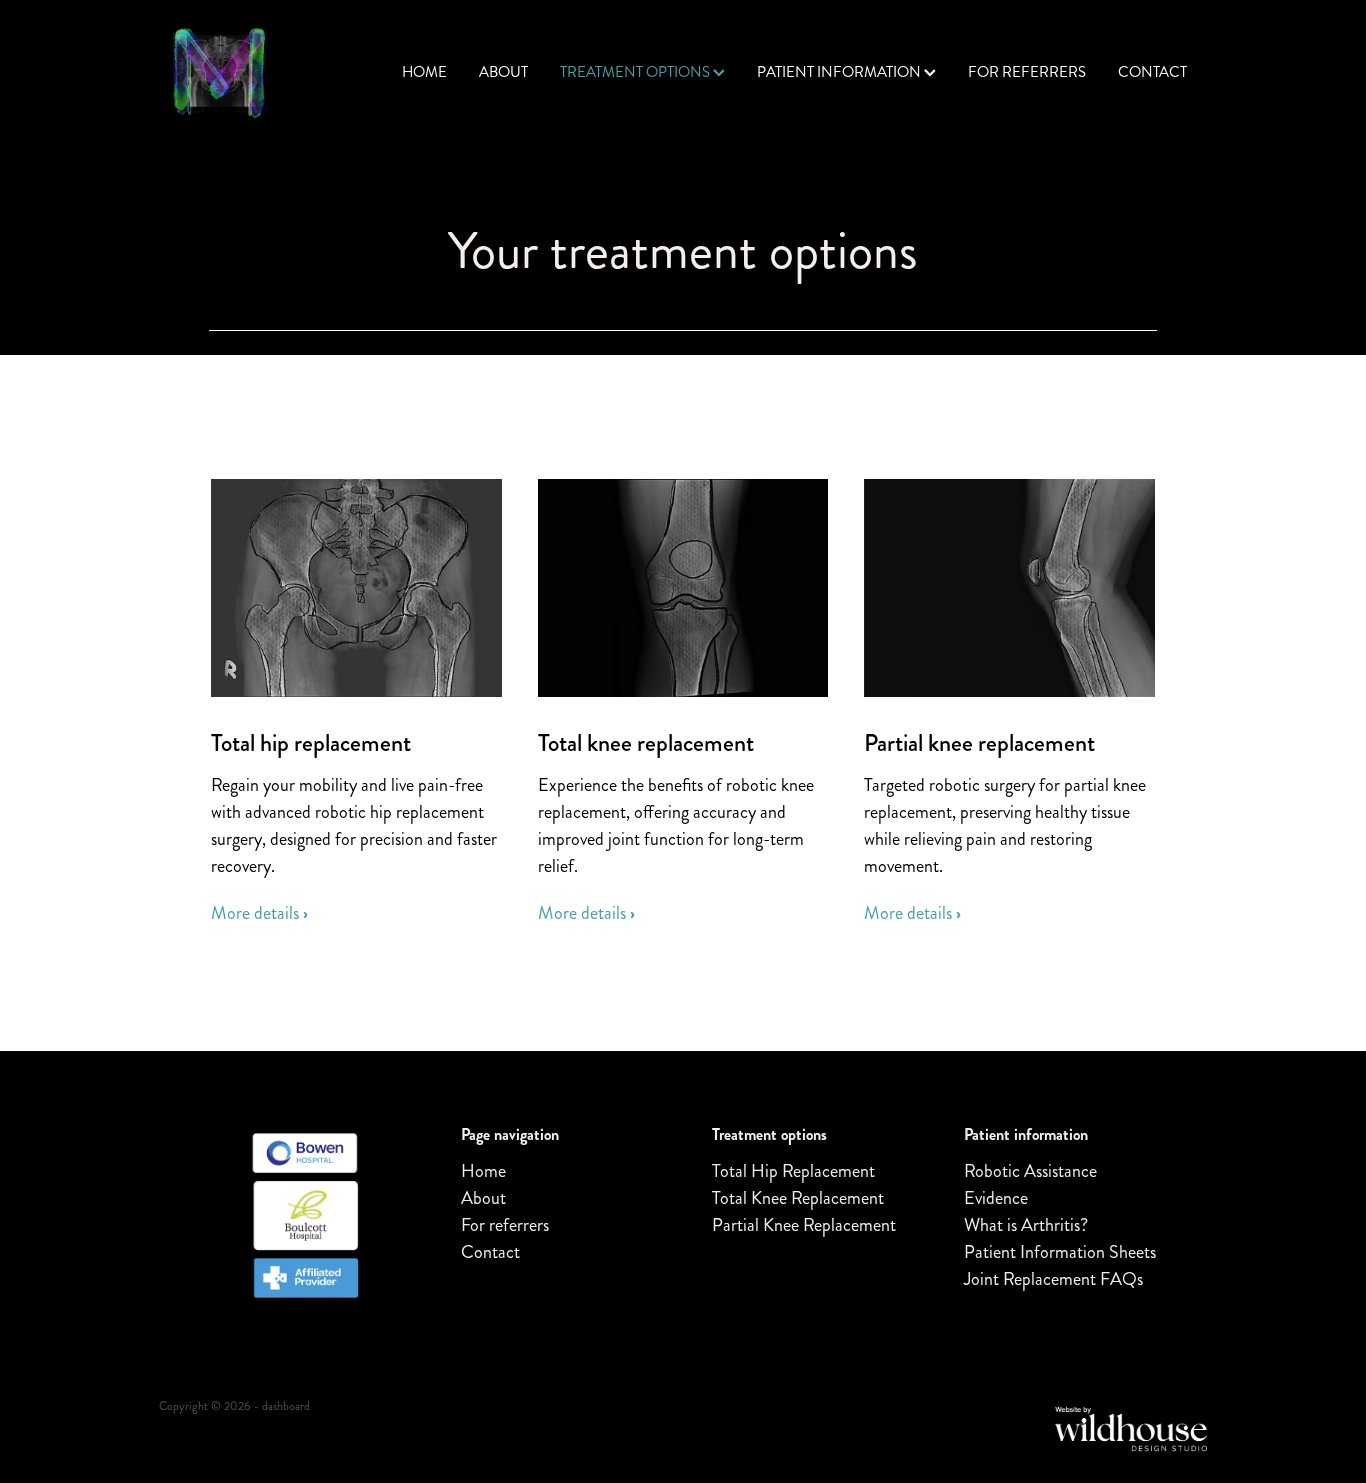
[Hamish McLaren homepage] (264, 73)
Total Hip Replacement (793, 1171)
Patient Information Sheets (1060, 1252)
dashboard (286, 1406)
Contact (490, 1252)
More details (259, 913)
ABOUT (503, 72)
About (483, 1198)
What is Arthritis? (1026, 1225)
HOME (424, 72)
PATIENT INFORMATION (840, 72)
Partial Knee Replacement (804, 1225)
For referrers (505, 1225)
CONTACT (1152, 72)
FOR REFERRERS (1027, 72)
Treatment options (769, 1134)
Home (483, 1171)
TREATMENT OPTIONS (636, 72)
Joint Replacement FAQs (1053, 1279)
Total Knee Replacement (798, 1198)
